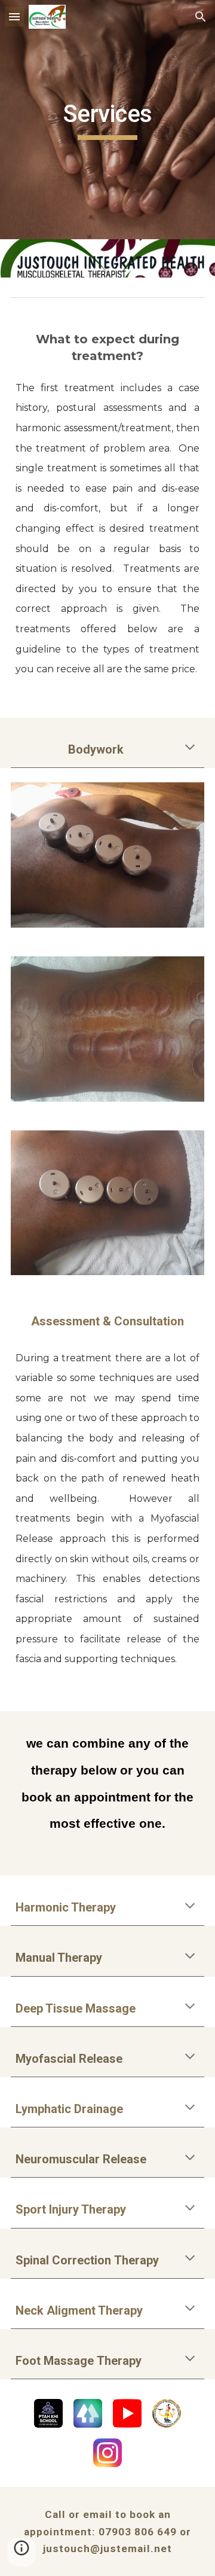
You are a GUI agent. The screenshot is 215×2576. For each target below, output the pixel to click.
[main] (107, 120)
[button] (14, 16)
